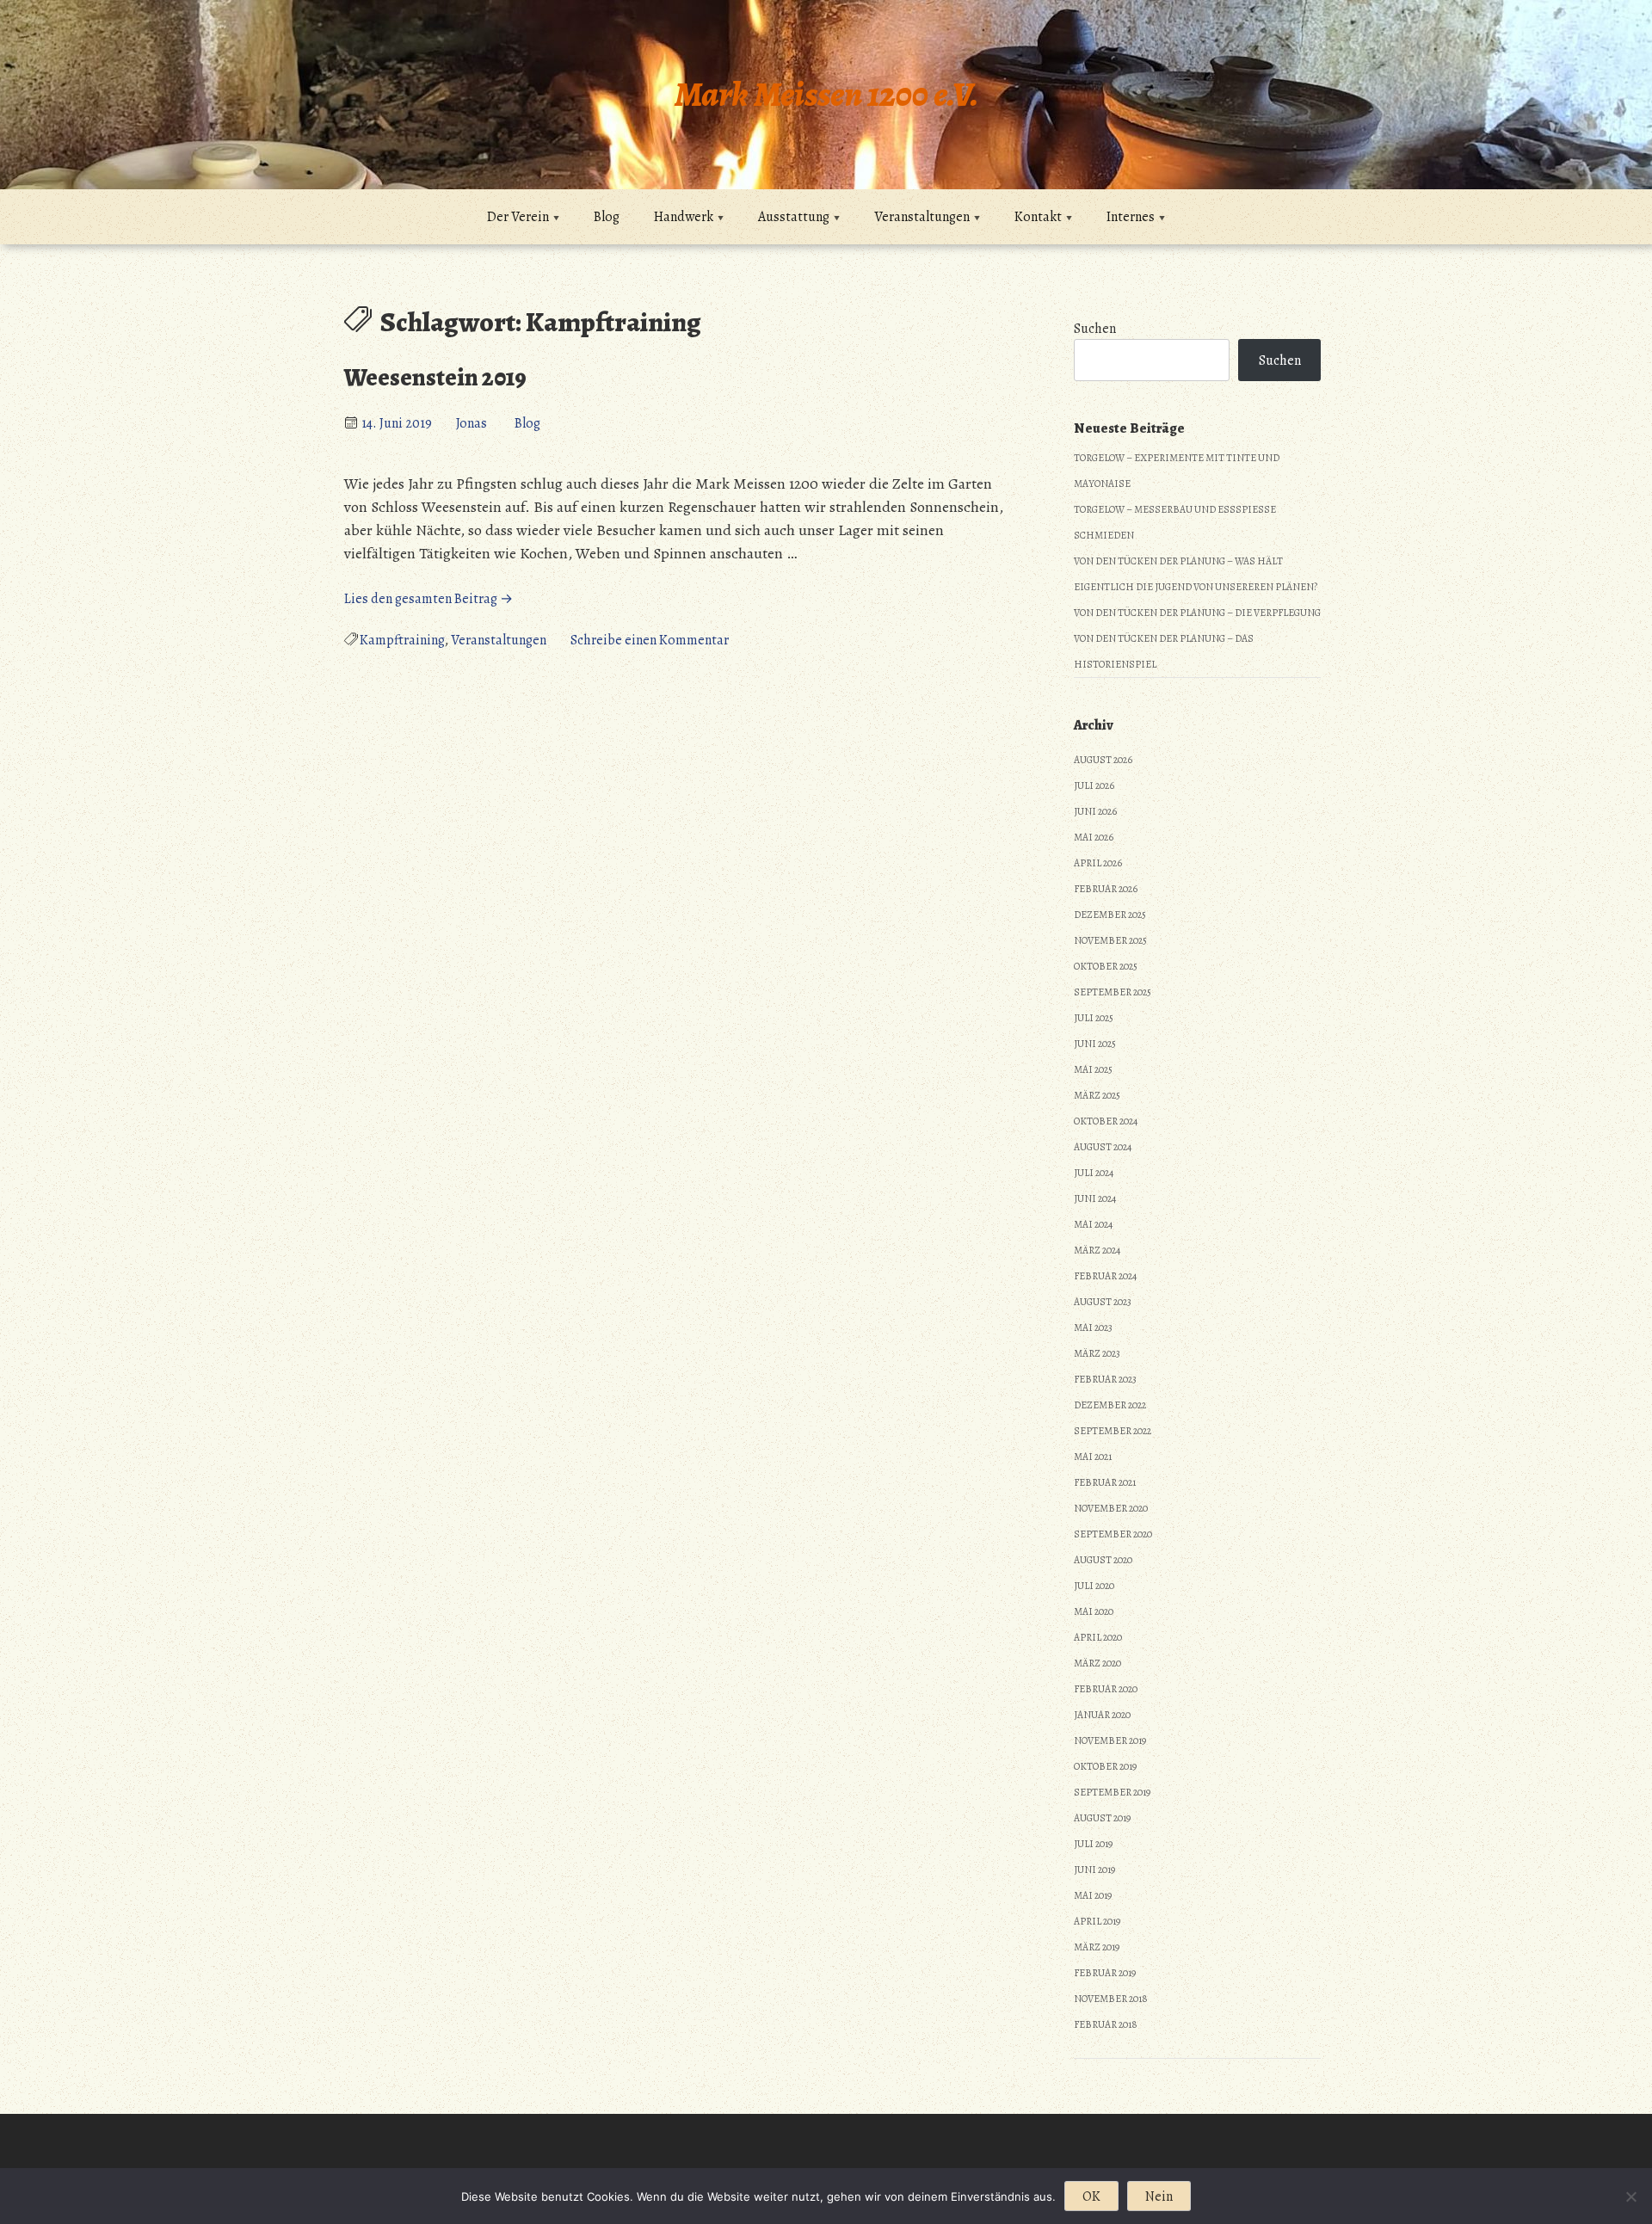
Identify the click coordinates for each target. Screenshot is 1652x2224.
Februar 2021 (1105, 1482)
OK (1091, 2196)
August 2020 (1103, 1560)
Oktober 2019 (1105, 1766)
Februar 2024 (1105, 1276)
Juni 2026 (1095, 811)
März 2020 (1097, 1663)
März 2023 (1097, 1353)
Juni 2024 (1095, 1198)
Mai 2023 (1093, 1328)
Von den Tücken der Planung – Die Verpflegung (1197, 613)
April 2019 (1097, 1921)
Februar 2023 (1105, 1379)
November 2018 (1111, 1999)
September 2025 (1113, 992)
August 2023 (1103, 1302)
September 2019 (1112, 1792)
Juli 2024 (1094, 1173)
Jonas (472, 423)
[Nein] (1630, 2196)
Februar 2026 (1106, 889)
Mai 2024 (1093, 1224)
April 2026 (1098, 863)
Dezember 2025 (1110, 915)
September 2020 (1113, 1534)
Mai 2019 (1093, 1895)
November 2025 (1110, 940)
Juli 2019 (1093, 1844)
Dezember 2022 (1110, 1405)
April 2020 (1098, 1637)
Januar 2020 (1102, 1715)
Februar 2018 (1106, 2024)
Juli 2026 (1094, 785)
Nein (1159, 2196)
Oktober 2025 (1106, 966)
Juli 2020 (1094, 1586)
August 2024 (1103, 1147)
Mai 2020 (1094, 1611)
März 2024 (1097, 1250)
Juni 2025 (1095, 1044)
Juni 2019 (1094, 1870)
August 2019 (1102, 1818)
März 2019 (1097, 1947)
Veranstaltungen (922, 217)
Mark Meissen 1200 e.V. (826, 94)
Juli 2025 (1094, 1018)
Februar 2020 (1106, 1689)
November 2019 (1110, 1740)
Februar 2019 (1105, 1973)
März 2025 (1097, 1095)
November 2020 (1111, 1508)
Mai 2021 (1093, 1457)
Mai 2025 (1093, 1069)
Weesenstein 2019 (435, 378)
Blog (607, 217)
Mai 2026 (1094, 837)
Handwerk (684, 217)
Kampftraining (402, 640)
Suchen (1095, 329)
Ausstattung (794, 217)
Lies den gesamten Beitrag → (428, 599)
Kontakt (1038, 217)
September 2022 (1113, 1431)
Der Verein (518, 217)
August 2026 (1103, 760)
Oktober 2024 (1106, 1121)
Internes (1131, 217)
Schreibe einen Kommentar (650, 640)
